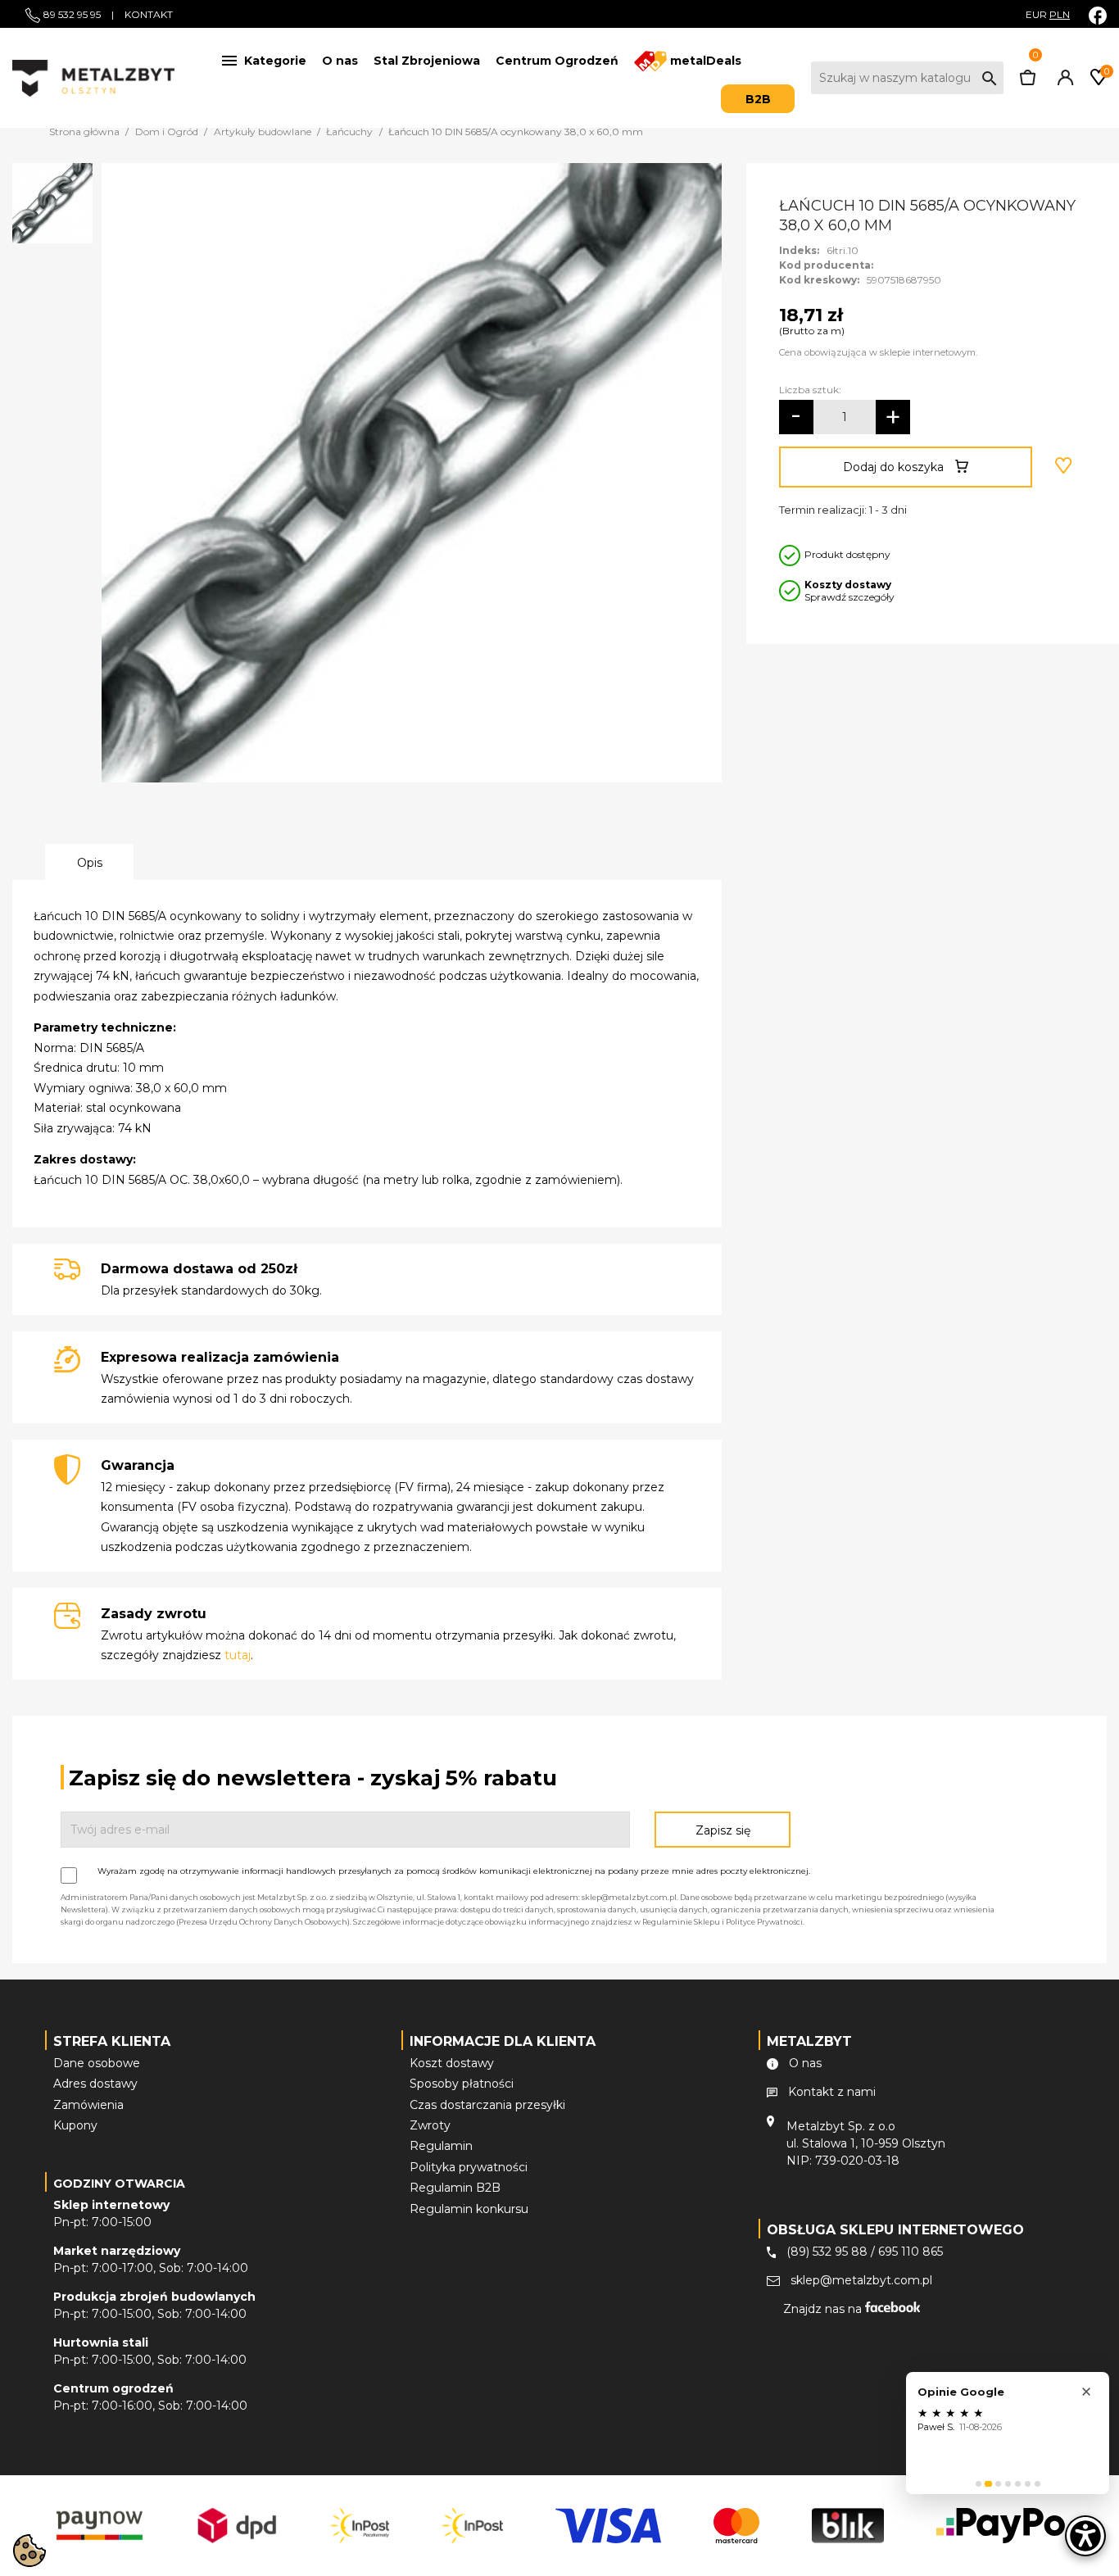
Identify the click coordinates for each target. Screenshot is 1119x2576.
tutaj (238, 1655)
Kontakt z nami (832, 2092)
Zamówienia (88, 2105)
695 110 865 (911, 2252)
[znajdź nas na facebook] (1098, 15)
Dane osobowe (97, 2063)
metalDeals (704, 61)
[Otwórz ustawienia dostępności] (1085, 2536)
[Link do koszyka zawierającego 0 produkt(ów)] (1028, 81)
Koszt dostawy (452, 2063)
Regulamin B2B (455, 2188)
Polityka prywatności (469, 2167)
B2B (758, 99)
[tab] (979, 2484)
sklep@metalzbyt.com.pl (861, 2280)
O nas (340, 61)
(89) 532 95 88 (827, 2252)
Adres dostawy (95, 2084)
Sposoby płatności (462, 2084)
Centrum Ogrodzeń (557, 61)
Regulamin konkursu (469, 2209)
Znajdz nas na (824, 2309)
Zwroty (430, 2125)
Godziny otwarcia (119, 2184)
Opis (90, 863)
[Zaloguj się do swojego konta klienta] (1062, 81)
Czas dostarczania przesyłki (487, 2105)
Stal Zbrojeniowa (427, 61)
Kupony (75, 2125)
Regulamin (441, 2146)
